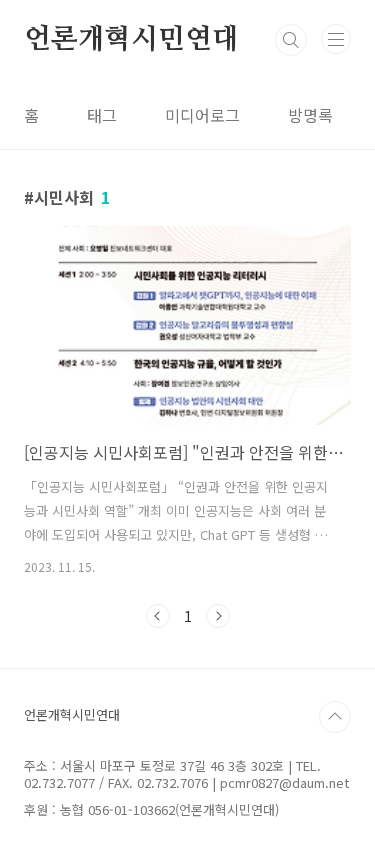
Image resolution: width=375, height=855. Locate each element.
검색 (291, 40)
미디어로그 (202, 115)
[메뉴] (336, 39)
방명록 (310, 115)
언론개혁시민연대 (131, 40)
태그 (102, 115)
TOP (335, 717)
